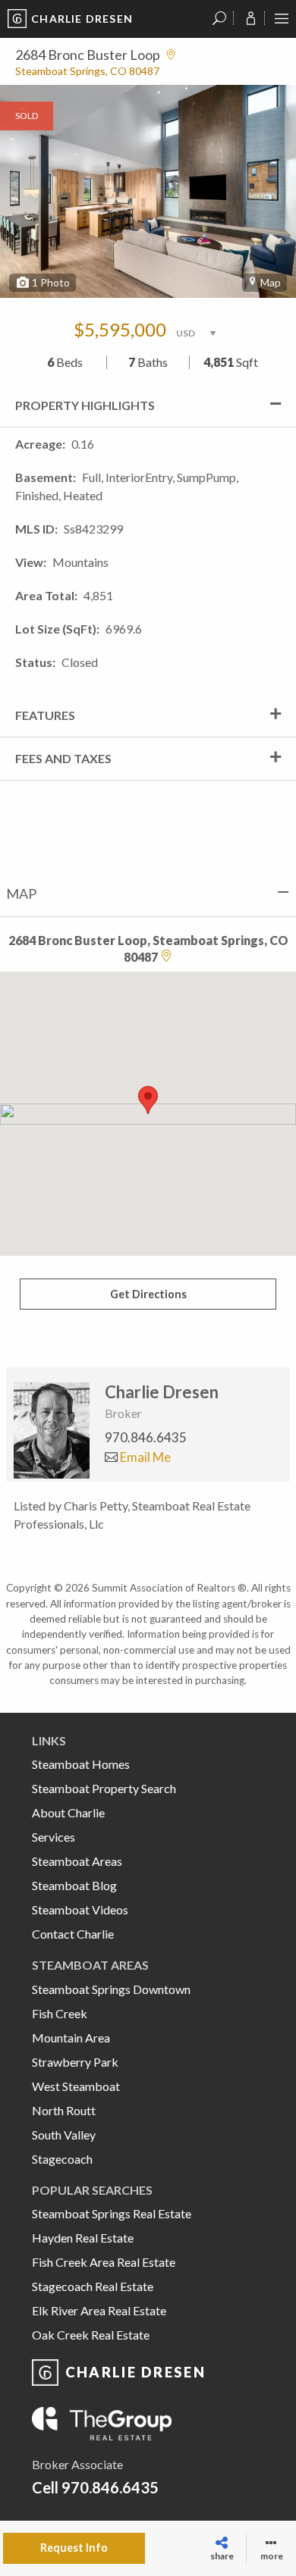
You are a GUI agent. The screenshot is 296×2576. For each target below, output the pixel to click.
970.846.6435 (110, 2487)
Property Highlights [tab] (85, 405)
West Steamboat (76, 2086)
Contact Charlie (73, 1934)
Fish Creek (60, 2013)
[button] (148, 1100)
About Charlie (68, 1812)
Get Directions (148, 1294)
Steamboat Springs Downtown (111, 1989)
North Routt (64, 2110)
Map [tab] (21, 894)
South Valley (64, 2135)
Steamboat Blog (74, 1885)
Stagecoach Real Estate (93, 2286)
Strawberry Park (75, 2062)
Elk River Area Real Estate (99, 2310)
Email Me (144, 1457)
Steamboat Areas (77, 1861)
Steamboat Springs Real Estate (112, 2213)
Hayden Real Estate (83, 2238)
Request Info (74, 2548)
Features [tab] (45, 715)
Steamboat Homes (81, 1764)
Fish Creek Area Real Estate (104, 2262)
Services (54, 1837)
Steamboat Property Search (104, 1788)
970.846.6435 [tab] (146, 1437)
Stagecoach (62, 2159)
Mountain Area (71, 2038)
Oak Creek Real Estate (91, 2335)
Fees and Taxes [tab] (63, 758)
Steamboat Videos (80, 1909)
